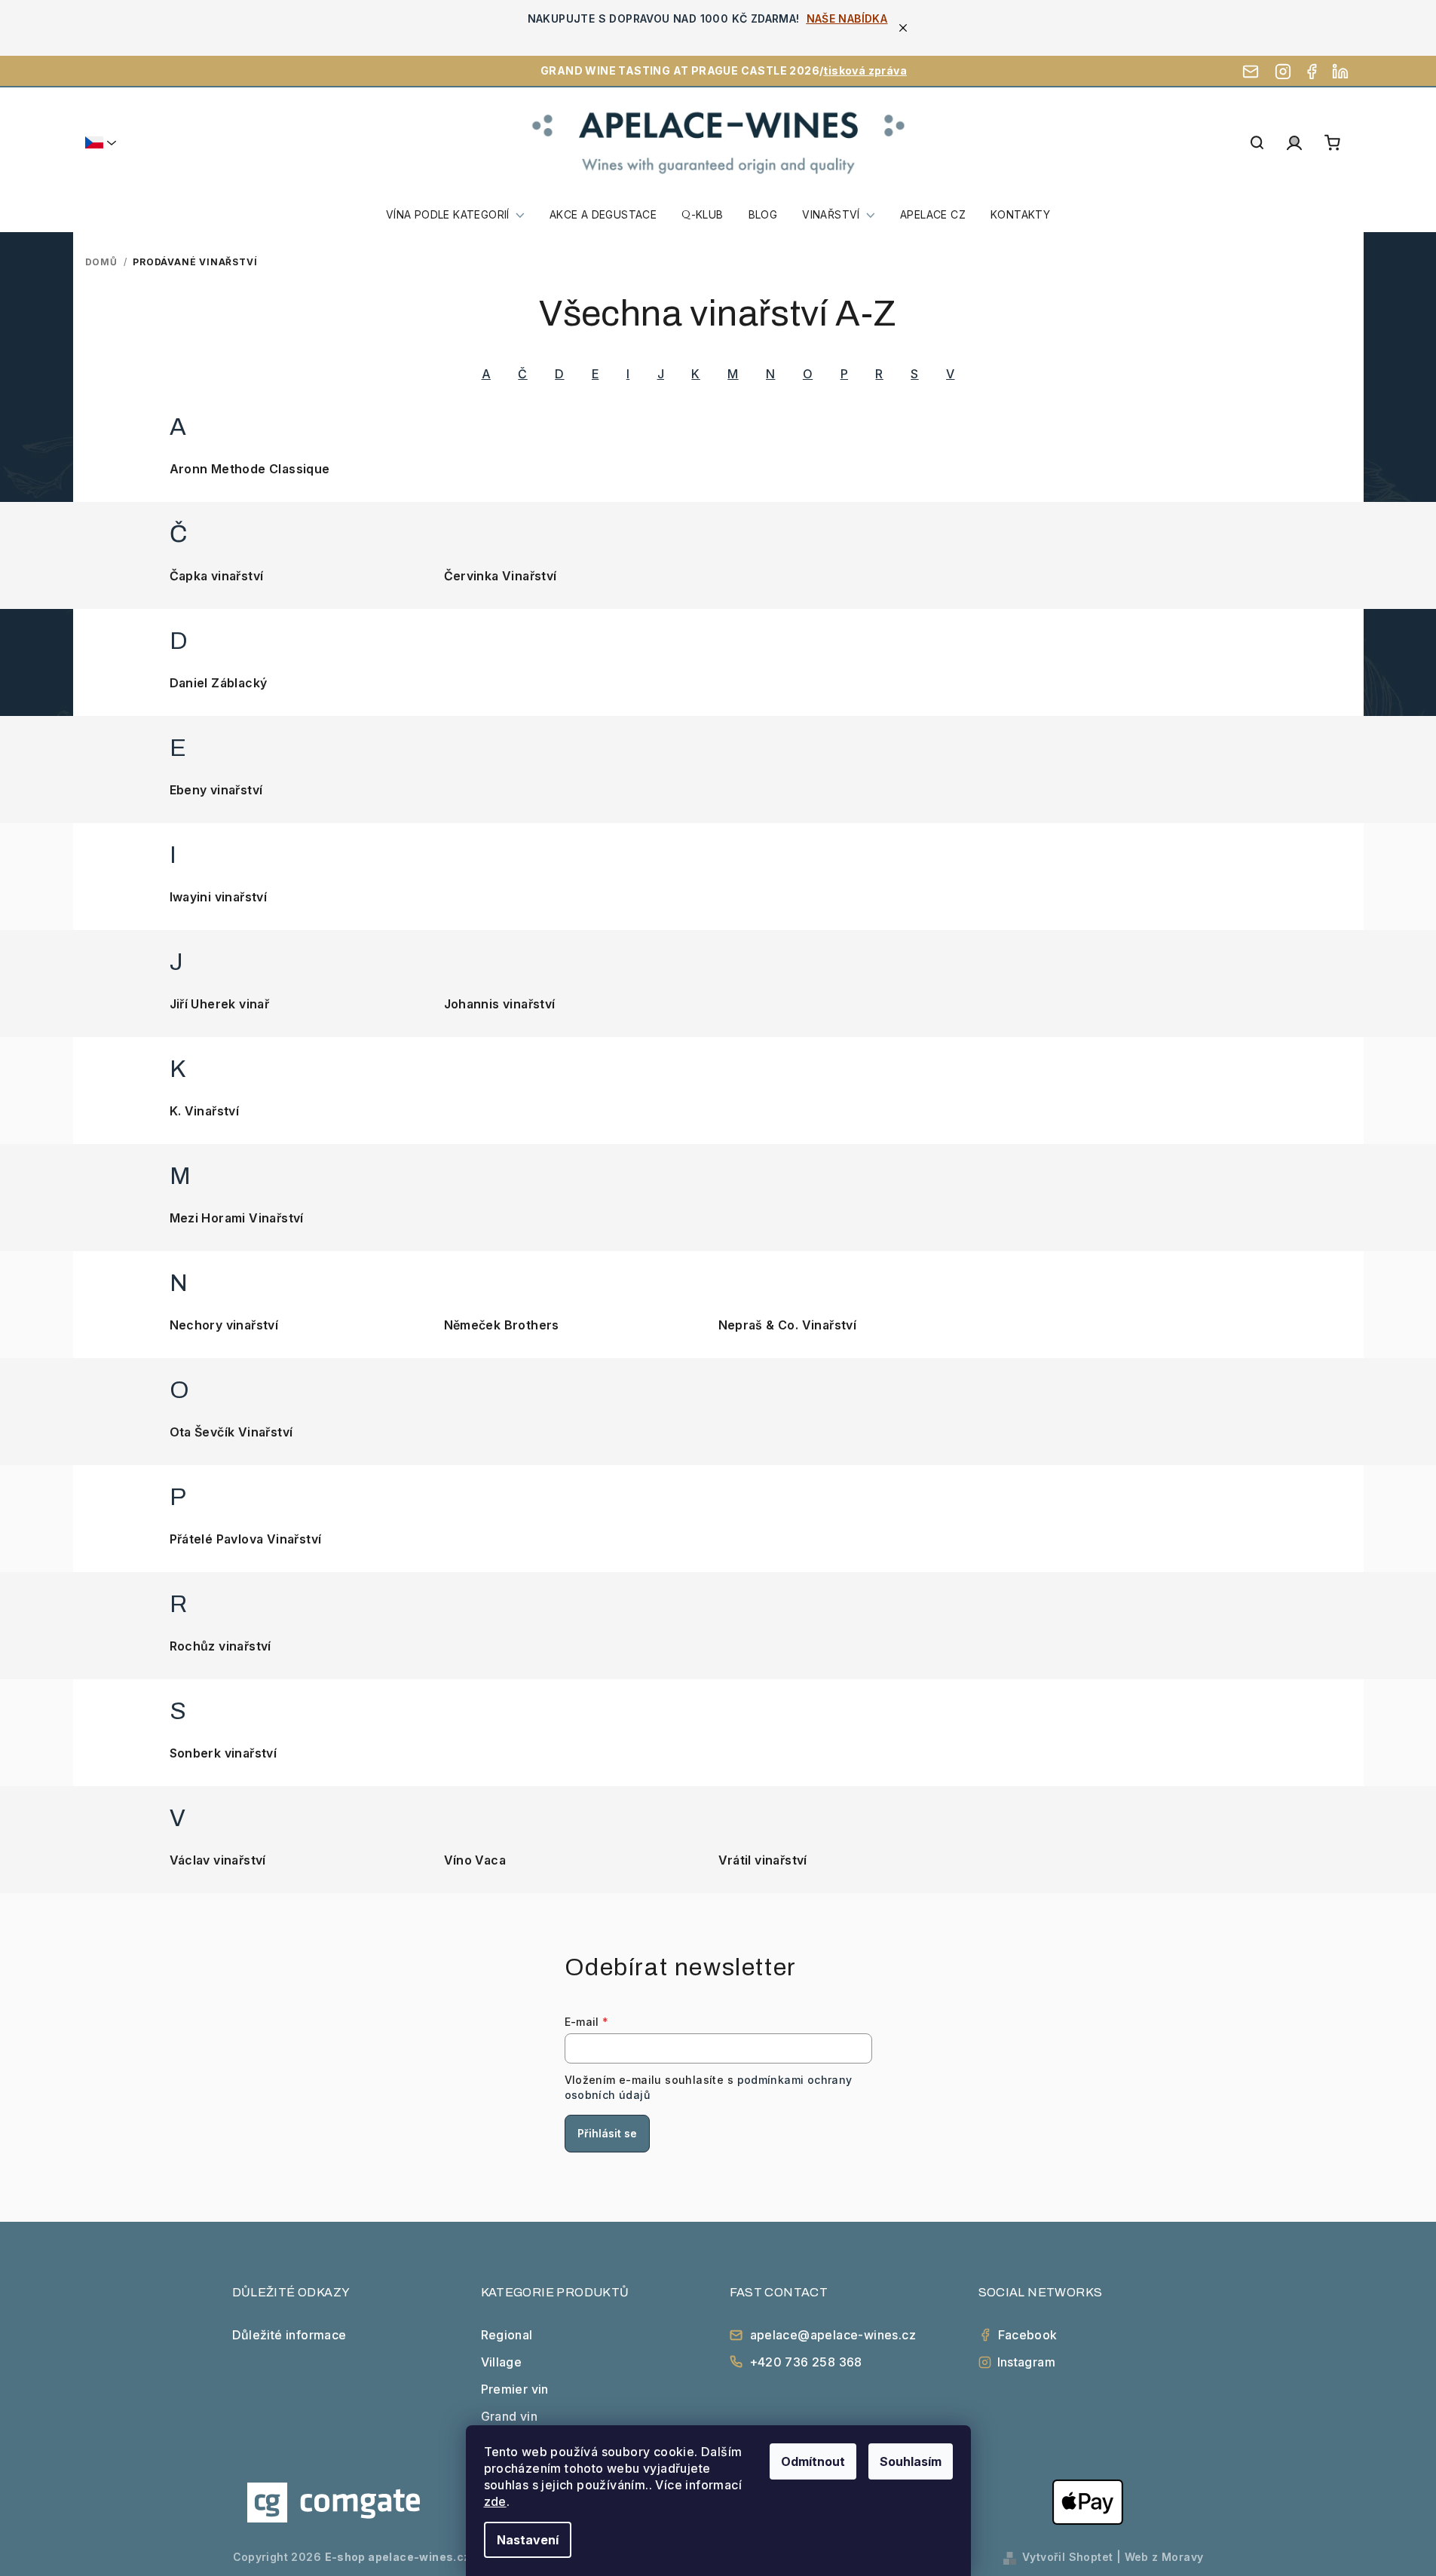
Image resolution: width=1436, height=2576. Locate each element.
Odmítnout (813, 2461)
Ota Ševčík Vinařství (231, 1432)
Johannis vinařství (500, 1004)
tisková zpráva (865, 70)
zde (495, 2501)
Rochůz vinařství (220, 1646)
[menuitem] (455, 215)
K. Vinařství (205, 1111)
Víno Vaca (475, 1860)
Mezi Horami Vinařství (237, 1218)
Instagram (1027, 2362)
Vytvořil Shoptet (1067, 2557)
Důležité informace (289, 2335)
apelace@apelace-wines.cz (833, 2335)
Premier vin (515, 2389)
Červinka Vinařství (501, 576)
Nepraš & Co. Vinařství (788, 1325)
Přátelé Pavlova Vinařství (246, 1539)
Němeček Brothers (502, 1325)
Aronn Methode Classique (250, 469)
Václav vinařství (218, 1860)
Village (502, 2362)
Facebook (1028, 2335)
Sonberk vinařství (224, 1753)
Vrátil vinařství (763, 1860)
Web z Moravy (1164, 2557)
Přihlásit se (607, 2133)
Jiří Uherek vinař (220, 1004)
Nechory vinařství (224, 1325)
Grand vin (510, 2416)
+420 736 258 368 (806, 2362)
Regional (507, 2335)
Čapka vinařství (217, 576)
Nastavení (528, 2540)
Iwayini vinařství (219, 897)
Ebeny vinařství (216, 790)
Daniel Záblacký (219, 683)
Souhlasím (911, 2461)
